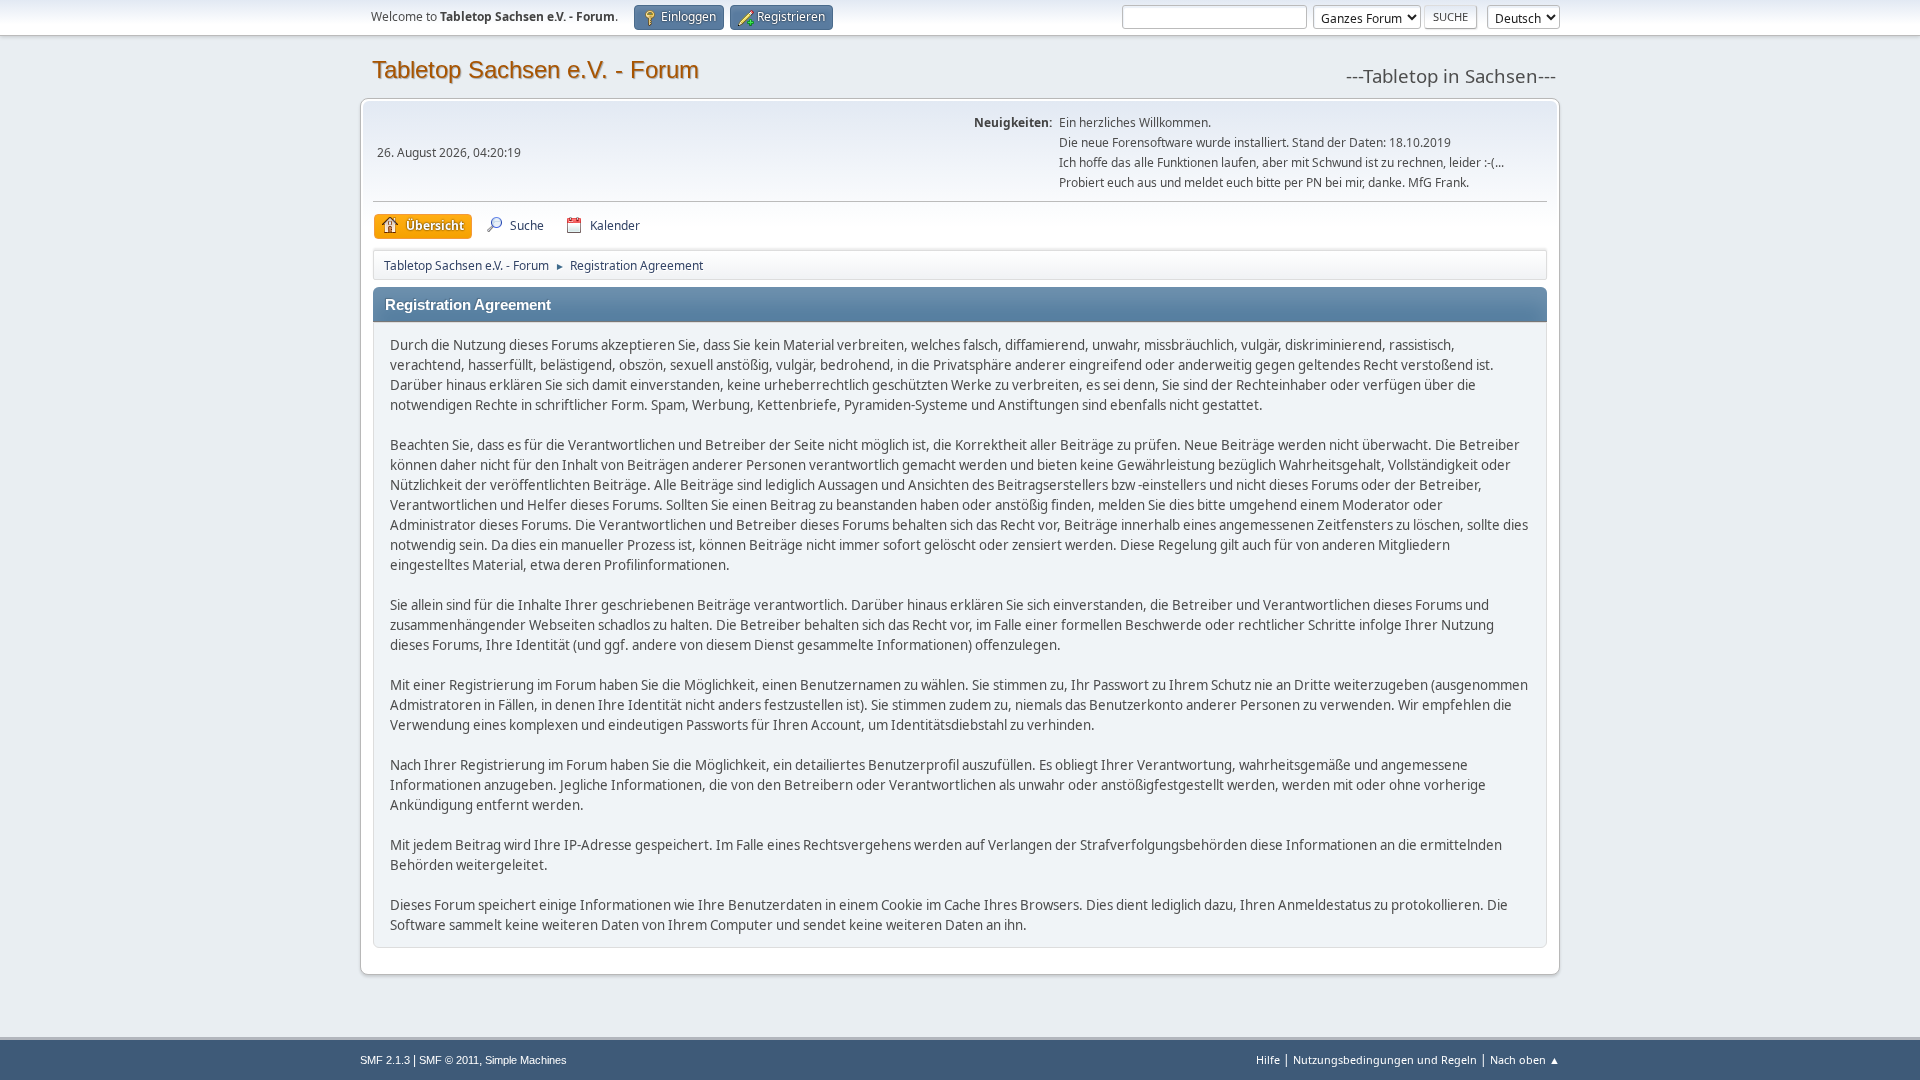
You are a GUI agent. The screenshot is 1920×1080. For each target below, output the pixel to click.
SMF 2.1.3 (385, 1060)
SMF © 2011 (449, 1060)
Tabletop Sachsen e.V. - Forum (535, 69)
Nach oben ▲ (1525, 1059)
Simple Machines (526, 1060)
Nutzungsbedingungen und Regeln (1385, 1059)
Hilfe (1268, 1059)
